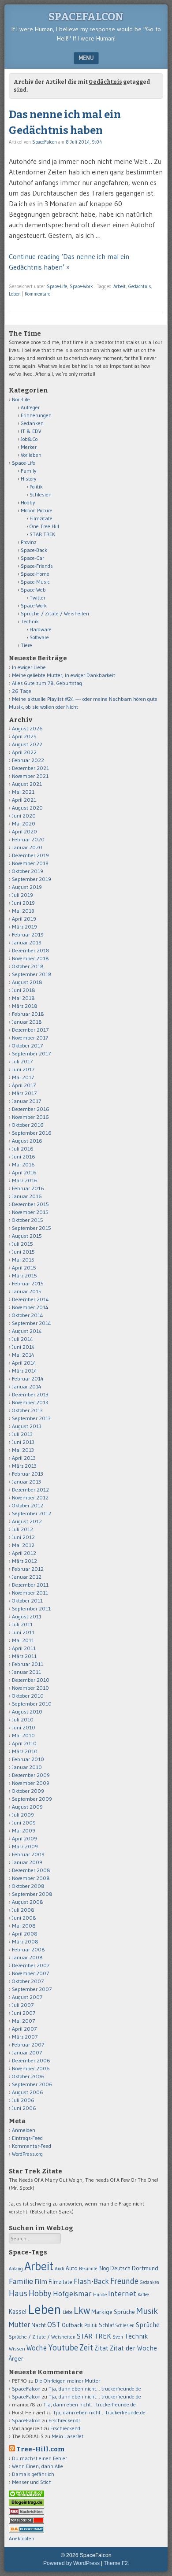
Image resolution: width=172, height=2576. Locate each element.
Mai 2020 (24, 824)
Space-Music (35, 582)
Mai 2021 (23, 792)
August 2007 (27, 1997)
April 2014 (24, 1363)
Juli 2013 (22, 1434)
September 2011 (31, 1608)
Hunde (100, 2295)
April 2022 (24, 752)
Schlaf (106, 2325)
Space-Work (81, 286)
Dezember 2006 (31, 2060)
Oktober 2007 (28, 1981)
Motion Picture (37, 510)
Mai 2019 (23, 911)
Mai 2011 (23, 1640)
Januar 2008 (27, 1957)
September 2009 (32, 1799)
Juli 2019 (22, 895)
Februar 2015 (28, 1283)
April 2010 (24, 1743)
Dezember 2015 (30, 1204)
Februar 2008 (28, 1949)
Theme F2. (116, 2563)
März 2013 (24, 1466)
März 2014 (24, 1371)
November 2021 (30, 776)
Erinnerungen (36, 415)
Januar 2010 (27, 1767)
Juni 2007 (24, 2013)
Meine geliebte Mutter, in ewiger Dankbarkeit (64, 675)
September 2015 (32, 1228)
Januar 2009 (27, 1862)
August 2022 (27, 744)
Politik (36, 487)
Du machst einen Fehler (39, 2458)
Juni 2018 (24, 990)
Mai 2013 (23, 1450)
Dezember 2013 (30, 1394)
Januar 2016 (27, 1196)
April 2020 (24, 831)
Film (41, 2282)
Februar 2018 (28, 1014)
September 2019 (32, 879)
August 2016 (27, 1141)
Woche (37, 2348)
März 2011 (24, 1656)
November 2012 (30, 1497)
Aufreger (30, 407)
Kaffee (143, 2295)
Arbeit (120, 286)
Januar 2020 (27, 847)
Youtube (63, 2348)
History (28, 479)
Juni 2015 (23, 1252)
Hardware (41, 629)
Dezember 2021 (30, 768)
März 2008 (25, 1941)
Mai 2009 (24, 1830)
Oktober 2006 (28, 2076)
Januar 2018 (27, 1022)
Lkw (82, 2310)
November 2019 (30, 863)
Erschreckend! (64, 2420)
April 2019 (24, 919)
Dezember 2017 (30, 1030)
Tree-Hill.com (40, 2449)
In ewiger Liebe (29, 667)
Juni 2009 (24, 1823)
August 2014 (27, 1331)
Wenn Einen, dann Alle (37, 2466)
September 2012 (32, 1513)
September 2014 (32, 1323)
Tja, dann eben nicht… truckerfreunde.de (95, 2389)
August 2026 (27, 728)
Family (28, 471)
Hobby (28, 502)
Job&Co (29, 439)
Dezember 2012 (30, 1490)
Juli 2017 (22, 1061)
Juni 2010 (24, 1727)
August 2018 (27, 982)
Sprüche (148, 2325)
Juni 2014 (23, 1347)
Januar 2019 (27, 942)
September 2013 (31, 1418)
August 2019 (27, 887)
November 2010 (30, 1688)
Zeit (86, 2348)
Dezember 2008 (31, 1870)
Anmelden (24, 2130)
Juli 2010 (23, 1719)
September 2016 (32, 1133)
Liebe (67, 2312)
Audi (60, 2269)
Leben (15, 294)
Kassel (18, 2312)
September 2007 (32, 1989)
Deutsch (120, 2268)
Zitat (101, 2348)
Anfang (16, 2269)
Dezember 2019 (30, 855)
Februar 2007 (28, 2045)
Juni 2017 (23, 1069)
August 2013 (27, 1426)
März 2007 (25, 2037)
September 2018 (32, 974)
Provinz (28, 542)
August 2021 (27, 784)
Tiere (26, 645)
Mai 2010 (23, 1735)
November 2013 (30, 1402)
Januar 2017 (26, 1101)
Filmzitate (41, 518)
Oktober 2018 (28, 966)
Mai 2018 (23, 998)
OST (54, 2324)
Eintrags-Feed (27, 2138)
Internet (122, 2294)
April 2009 (24, 1838)
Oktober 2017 (27, 1046)
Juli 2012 (22, 1529)
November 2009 (31, 1783)
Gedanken (32, 423)
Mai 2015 (23, 1260)
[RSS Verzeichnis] (26, 2513)
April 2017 (24, 1085)
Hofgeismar (72, 2294)
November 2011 (30, 1593)
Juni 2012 (23, 1537)
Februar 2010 (28, 1759)
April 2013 (24, 1458)
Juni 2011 (23, 1632)
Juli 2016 (23, 1149)
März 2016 (25, 1180)
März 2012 (24, 1561)
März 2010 (25, 1751)
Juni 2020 (24, 816)
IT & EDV (31, 431)
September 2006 (32, 2084)
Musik (147, 2311)
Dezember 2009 (31, 1775)
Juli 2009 (23, 1815)
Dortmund (145, 2268)
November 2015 (30, 1212)
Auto (72, 2268)
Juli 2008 (23, 1910)
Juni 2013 (23, 1442)
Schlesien (41, 494)
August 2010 (27, 1712)
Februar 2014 (28, 1379)
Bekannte (88, 2269)
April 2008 (25, 1934)
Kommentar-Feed (32, 2146)
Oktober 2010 (28, 1696)
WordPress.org (27, 2154)
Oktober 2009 (28, 1791)
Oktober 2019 (28, 871)
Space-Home (35, 574)
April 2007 (24, 2029)
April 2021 (24, 800)
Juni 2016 (24, 1157)
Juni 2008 (24, 1918)
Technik (30, 621)
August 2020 (27, 808)
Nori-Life (21, 399)
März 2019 (24, 927)
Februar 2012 (28, 1569)
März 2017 (24, 1093)
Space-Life (57, 286)
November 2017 (30, 1038)
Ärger (16, 2358)
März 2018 (25, 1006)
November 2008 (31, 1878)
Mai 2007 (23, 2021)
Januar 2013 (26, 1482)
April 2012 (24, 1553)
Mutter (19, 2324)
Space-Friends (37, 566)
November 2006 (31, 2068)
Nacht (39, 2325)
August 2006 (28, 2092)
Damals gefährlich (33, 2474)
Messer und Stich (32, 2482)
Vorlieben (31, 455)
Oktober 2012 (28, 1505)
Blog (104, 2268)
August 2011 (27, 1616)
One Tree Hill (44, 526)
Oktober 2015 (28, 1220)
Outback (72, 2325)
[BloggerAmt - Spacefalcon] (26, 2530)
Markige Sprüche (113, 2312)
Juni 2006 (24, 2108)
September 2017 (31, 1053)
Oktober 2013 (27, 1410)
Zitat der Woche (133, 2348)
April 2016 (24, 1172)
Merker (29, 447)
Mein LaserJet (67, 2436)
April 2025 (24, 736)
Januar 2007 (27, 2052)
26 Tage (22, 691)
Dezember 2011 (30, 1585)
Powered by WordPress (71, 2563)
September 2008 (32, 1894)
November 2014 (30, 1307)
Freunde (124, 2281)
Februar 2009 (28, 1854)
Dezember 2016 (31, 1109)
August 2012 (27, 1521)
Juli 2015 (22, 1244)
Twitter (37, 598)
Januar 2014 (27, 1386)
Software (39, 637)
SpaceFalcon (86, 17)
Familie (21, 2281)
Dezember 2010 (31, 1680)
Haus (18, 2293)
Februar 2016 (28, 1188)
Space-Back (34, 550)
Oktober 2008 (28, 1886)
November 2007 (30, 1973)
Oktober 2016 (28, 1125)
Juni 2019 (23, 903)
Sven (118, 2337)
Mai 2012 (23, 1545)
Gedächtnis (140, 286)
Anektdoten (22, 2538)
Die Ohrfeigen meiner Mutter (67, 2381)
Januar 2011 (26, 1672)
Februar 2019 (28, 935)
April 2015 (24, 1268)
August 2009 (27, 1807)
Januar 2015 (27, 1291)
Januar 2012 (27, 1577)
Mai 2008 (24, 1926)
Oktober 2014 (28, 1315)
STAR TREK (42, 534)
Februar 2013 (28, 1474)
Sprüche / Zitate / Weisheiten (55, 613)
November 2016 (30, 1117)
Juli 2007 (23, 2005)
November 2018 (30, 958)
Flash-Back (91, 2281)
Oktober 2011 (27, 1601)
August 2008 (28, 1902)
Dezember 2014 (30, 1299)
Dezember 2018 (31, 950)
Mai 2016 (23, 1164)
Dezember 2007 (31, 1965)
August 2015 (27, 1236)
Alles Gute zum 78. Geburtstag (47, 683)
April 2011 (24, 1648)
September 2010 (32, 1704)
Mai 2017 (23, 1077)
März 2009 (25, 1846)
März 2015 (24, 1275)
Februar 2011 (28, 1664)
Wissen (17, 2348)
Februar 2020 (28, 839)
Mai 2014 (23, 1355)
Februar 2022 (28, 760)
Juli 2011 (22, 1624)
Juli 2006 (23, 2100)
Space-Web (33, 590)
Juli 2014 (22, 1339)
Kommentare (37, 294)
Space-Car (32, 558)
